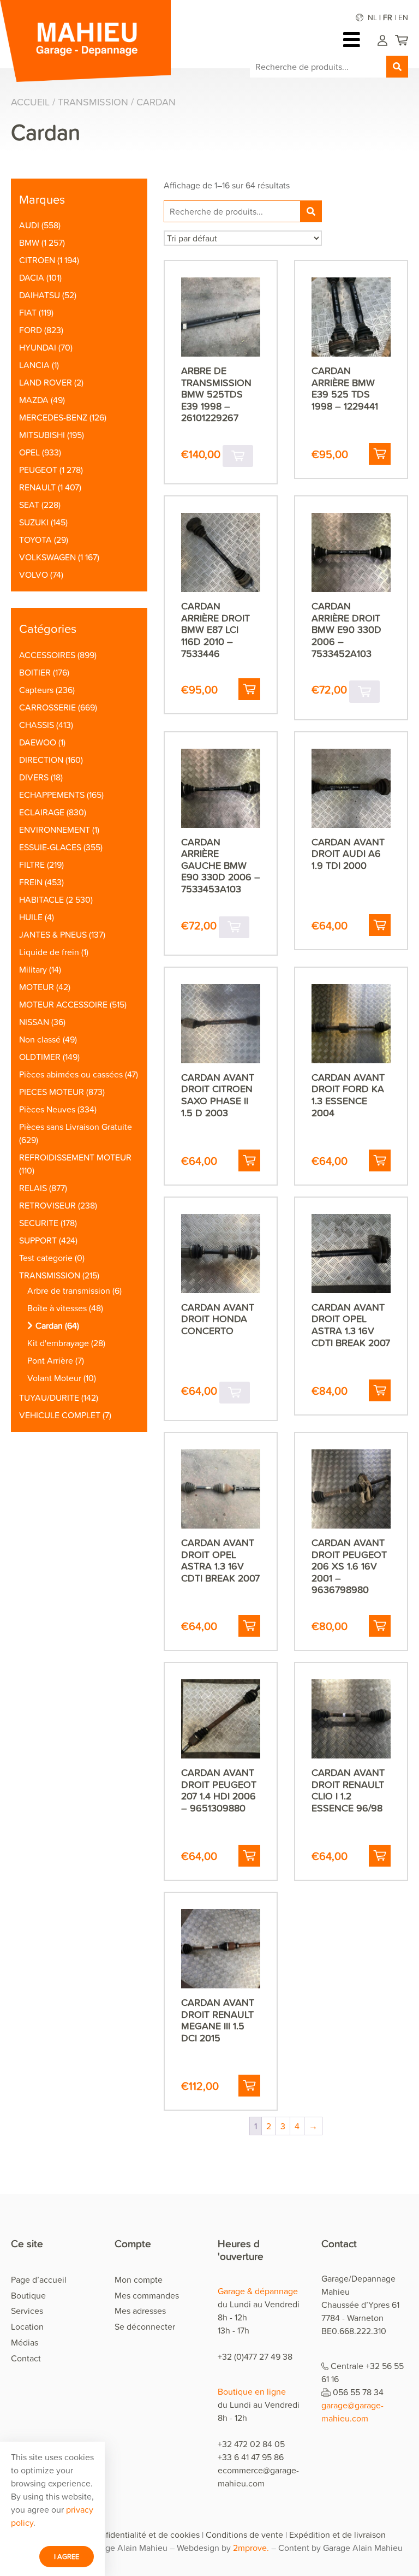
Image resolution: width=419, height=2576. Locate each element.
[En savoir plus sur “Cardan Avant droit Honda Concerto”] (235, 1393)
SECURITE (39, 1223)
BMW (29, 242)
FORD (31, 330)
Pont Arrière (50, 1360)
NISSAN (34, 1022)
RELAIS (33, 1188)
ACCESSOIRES (47, 655)
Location (27, 2326)
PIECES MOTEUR (52, 1092)
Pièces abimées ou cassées (71, 1074)
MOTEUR (37, 987)
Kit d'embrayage (58, 1343)
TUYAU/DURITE (49, 1397)
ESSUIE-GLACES (50, 847)
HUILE (31, 917)
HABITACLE (41, 899)
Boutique (28, 2295)
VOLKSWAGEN (47, 557)
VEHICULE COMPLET (60, 1415)
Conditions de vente (244, 2534)
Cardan (49, 1325)
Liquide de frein (49, 952)
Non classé (40, 1039)
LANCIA (34, 365)
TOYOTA (35, 540)
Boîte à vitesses (57, 1308)
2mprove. (251, 2548)
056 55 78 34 (358, 2392)
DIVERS (34, 777)
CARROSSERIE (47, 707)
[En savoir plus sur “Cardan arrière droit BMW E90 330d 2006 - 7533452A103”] (364, 691)
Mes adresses (140, 2311)
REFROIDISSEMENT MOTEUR (75, 1157)
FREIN (31, 882)
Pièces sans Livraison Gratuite (76, 1127)
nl (372, 17)
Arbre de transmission (69, 1290)
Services (27, 2311)
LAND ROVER (46, 382)
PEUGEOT (38, 470)
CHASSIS (37, 725)
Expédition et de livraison (337, 2534)
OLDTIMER (40, 1057)
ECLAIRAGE (42, 812)
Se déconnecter (145, 2326)
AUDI (29, 225)
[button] (380, 454)
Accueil (30, 102)
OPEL (29, 452)
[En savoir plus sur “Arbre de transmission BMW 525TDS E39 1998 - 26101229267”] (238, 456)
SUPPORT (38, 1240)
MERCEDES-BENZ (53, 417)
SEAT (29, 505)
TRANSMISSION (93, 102)
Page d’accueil (39, 2279)
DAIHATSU (40, 295)
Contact (26, 2358)
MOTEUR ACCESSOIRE (63, 1004)
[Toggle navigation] (354, 40)
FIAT (28, 312)
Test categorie (46, 1258)
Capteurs (36, 690)
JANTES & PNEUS (53, 934)
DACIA (32, 277)
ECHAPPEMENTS (52, 795)
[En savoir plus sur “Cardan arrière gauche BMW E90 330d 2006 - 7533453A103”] (234, 927)
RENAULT (37, 487)
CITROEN (37, 260)
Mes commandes (147, 2295)
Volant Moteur (54, 1378)
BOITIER (35, 672)
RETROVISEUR (47, 1205)
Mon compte (139, 2279)
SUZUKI (34, 522)
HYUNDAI (38, 347)
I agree (67, 2556)
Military (33, 969)
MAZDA (34, 400)
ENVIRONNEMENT (55, 830)
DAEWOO (38, 742)
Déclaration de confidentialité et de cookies (117, 2534)
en (403, 17)
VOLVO (34, 575)
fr (388, 17)
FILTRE (32, 864)
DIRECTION (41, 760)
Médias (25, 2342)
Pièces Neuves (47, 1109)
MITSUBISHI (42, 435)
